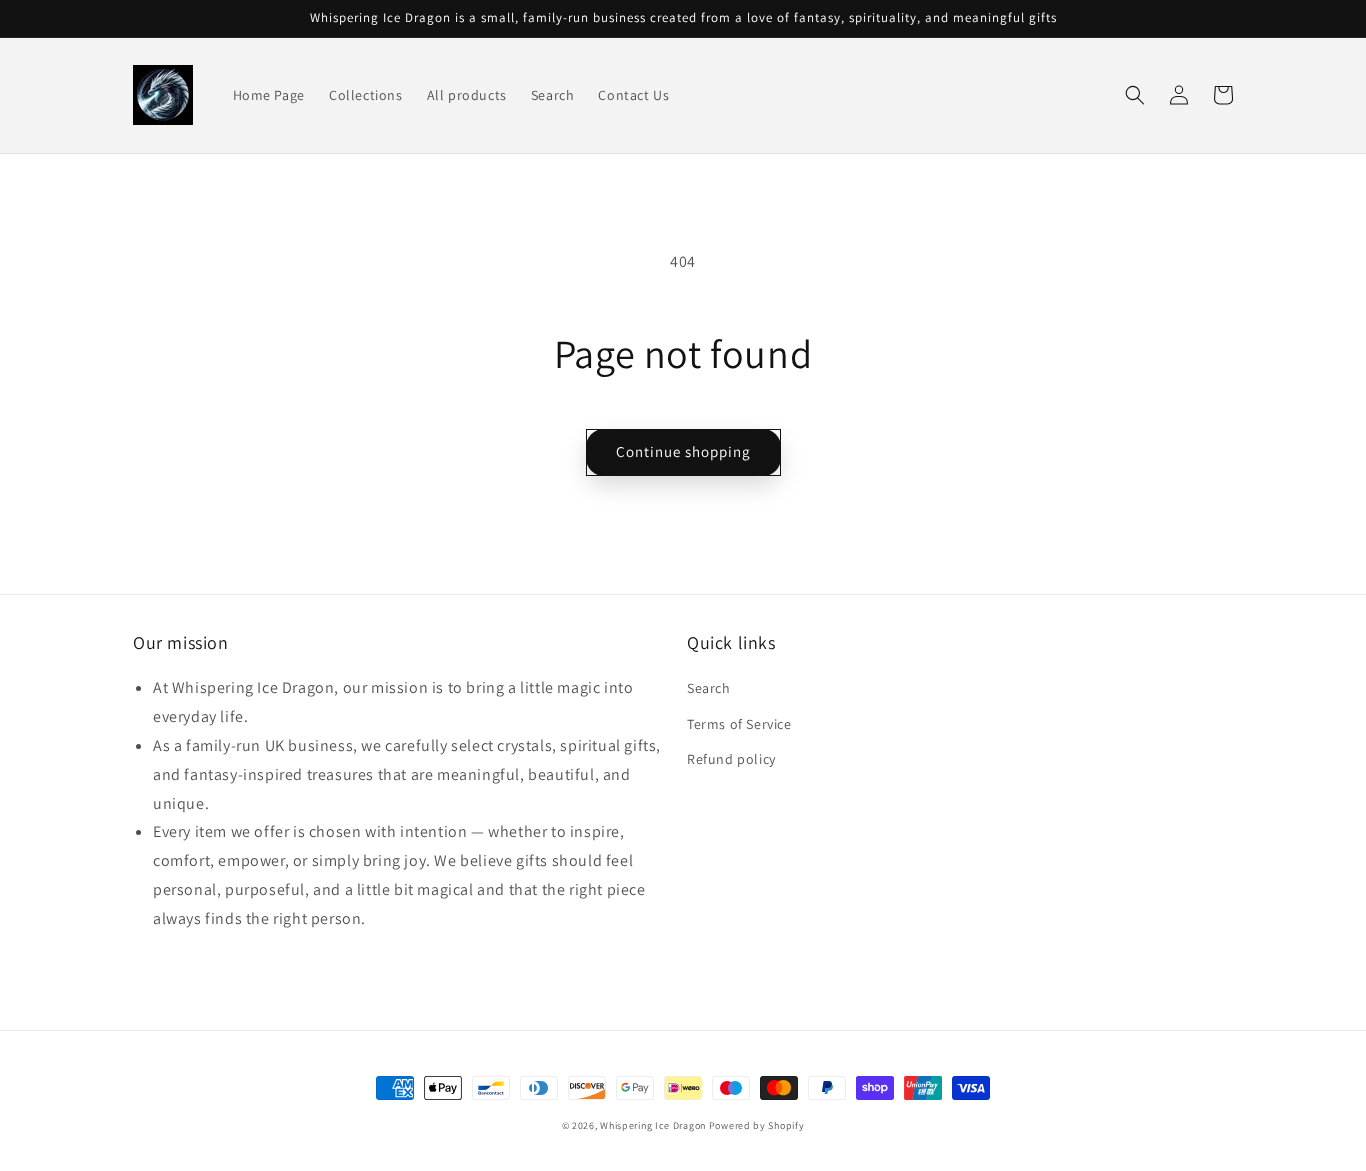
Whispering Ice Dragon (653, 1125)
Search (709, 688)
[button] (1135, 95)
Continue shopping (683, 451)
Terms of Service (739, 724)
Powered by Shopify (757, 1125)
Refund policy (731, 759)
